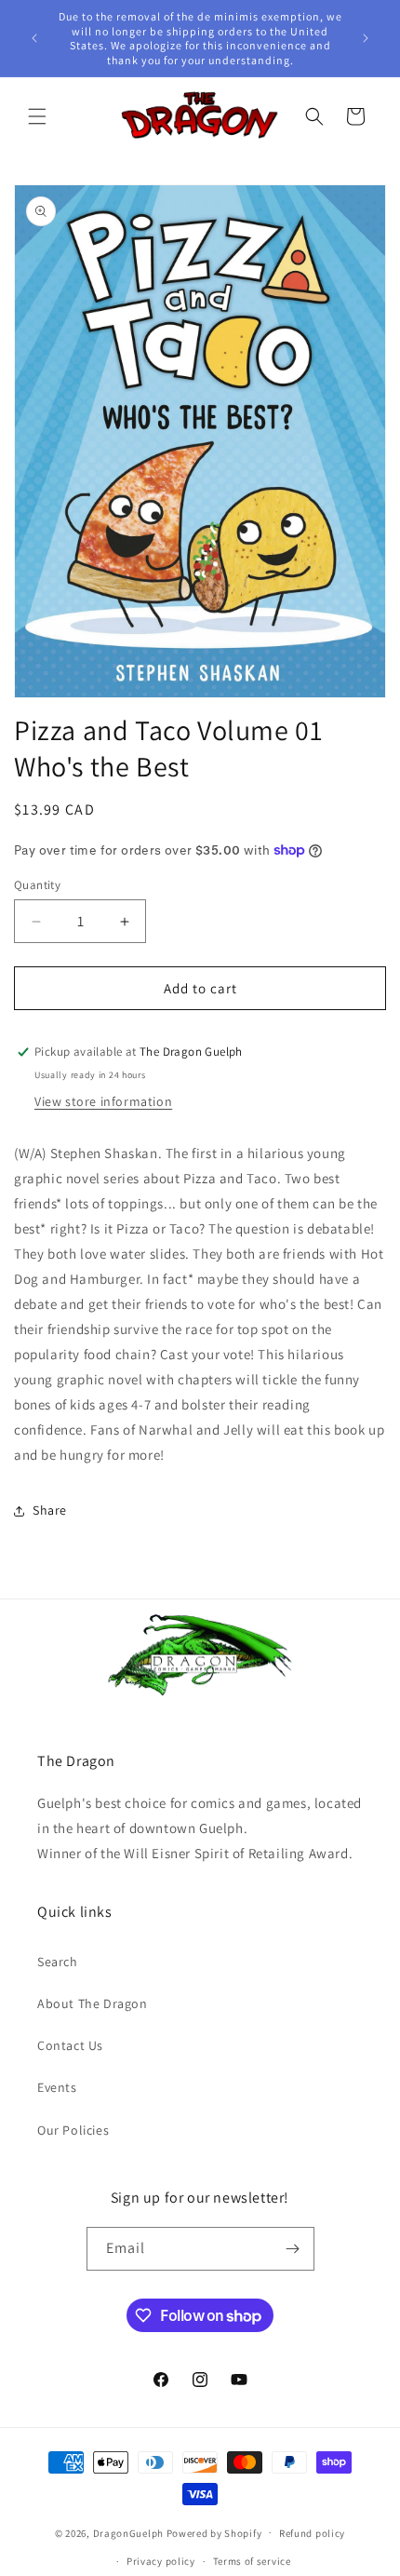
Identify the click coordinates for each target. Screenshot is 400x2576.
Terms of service (252, 2561)
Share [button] (50, 1510)
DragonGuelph (128, 2532)
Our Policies (73, 2130)
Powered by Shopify (214, 2532)
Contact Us (70, 2045)
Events (57, 2087)
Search (58, 1962)
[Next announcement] (366, 38)
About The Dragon (93, 2003)
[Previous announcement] (34, 38)
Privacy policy (161, 2561)
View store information (103, 1101)
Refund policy (312, 2533)
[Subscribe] (293, 2249)
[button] (37, 116)
